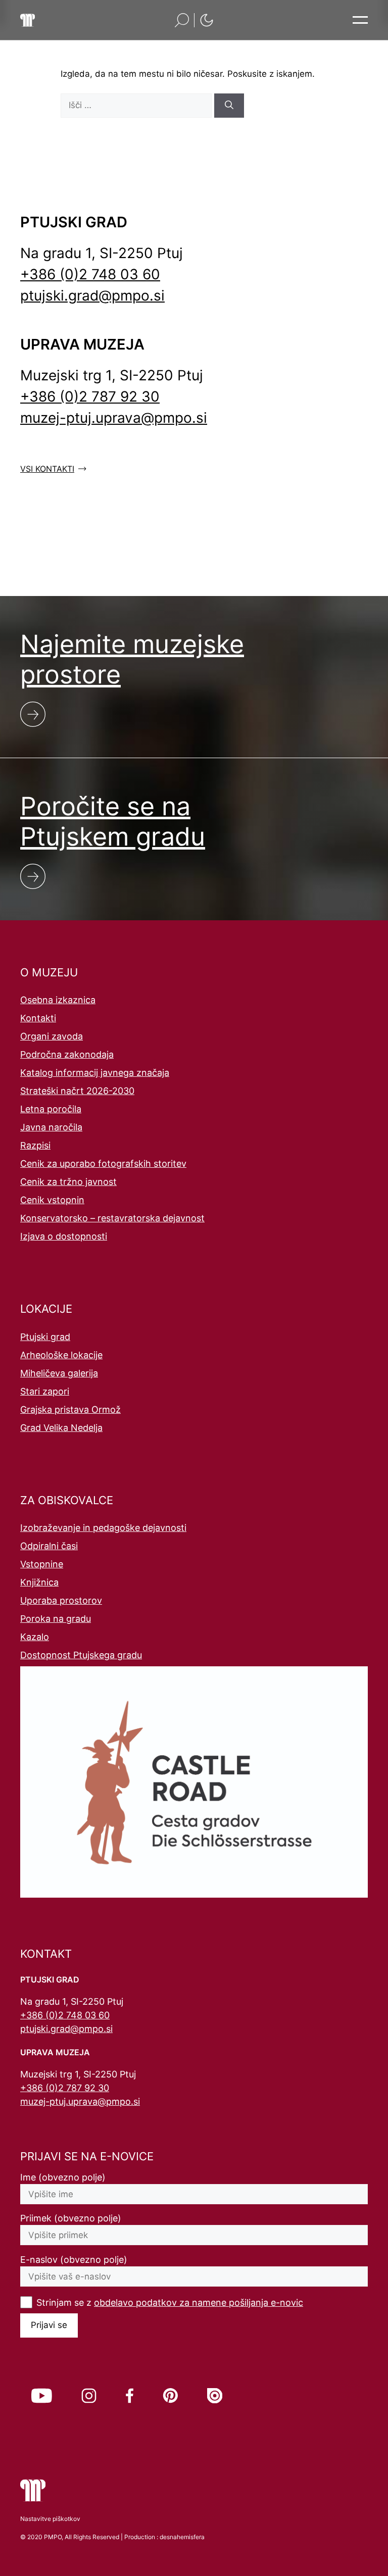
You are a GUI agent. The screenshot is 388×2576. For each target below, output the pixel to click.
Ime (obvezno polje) (63, 2177)
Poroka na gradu (56, 1619)
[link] (42, 2396)
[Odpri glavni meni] (360, 20)
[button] (182, 20)
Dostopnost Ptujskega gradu (81, 1655)
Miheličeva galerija (59, 1373)
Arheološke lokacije (61, 1355)
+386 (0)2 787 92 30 (90, 397)
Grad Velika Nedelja (61, 1428)
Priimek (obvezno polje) (71, 2218)
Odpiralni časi (49, 1546)
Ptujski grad (45, 1337)
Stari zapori (45, 1391)
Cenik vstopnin (52, 1200)
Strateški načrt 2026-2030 (77, 1091)
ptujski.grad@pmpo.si (92, 295)
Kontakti (38, 1018)
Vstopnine (42, 1564)
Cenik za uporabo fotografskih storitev (103, 1163)
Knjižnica (39, 1582)
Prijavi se (49, 2325)
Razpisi (35, 1145)
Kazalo (35, 1637)
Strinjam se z (170, 2302)
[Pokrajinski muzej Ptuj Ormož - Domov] (28, 20)
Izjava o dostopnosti (64, 1236)
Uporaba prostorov (61, 1600)
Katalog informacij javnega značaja (95, 1073)
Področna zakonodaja (67, 1054)
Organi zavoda (52, 1036)
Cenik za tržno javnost (68, 1182)
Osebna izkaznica (58, 1000)
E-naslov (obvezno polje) (74, 2260)
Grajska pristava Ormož (70, 1409)
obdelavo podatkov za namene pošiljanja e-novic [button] (199, 2302)
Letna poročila (51, 1109)
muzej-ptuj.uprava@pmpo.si (114, 418)
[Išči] (229, 106)
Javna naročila (51, 1127)
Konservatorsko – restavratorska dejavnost (112, 1218)
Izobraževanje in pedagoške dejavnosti (103, 1528)
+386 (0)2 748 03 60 (90, 274)
